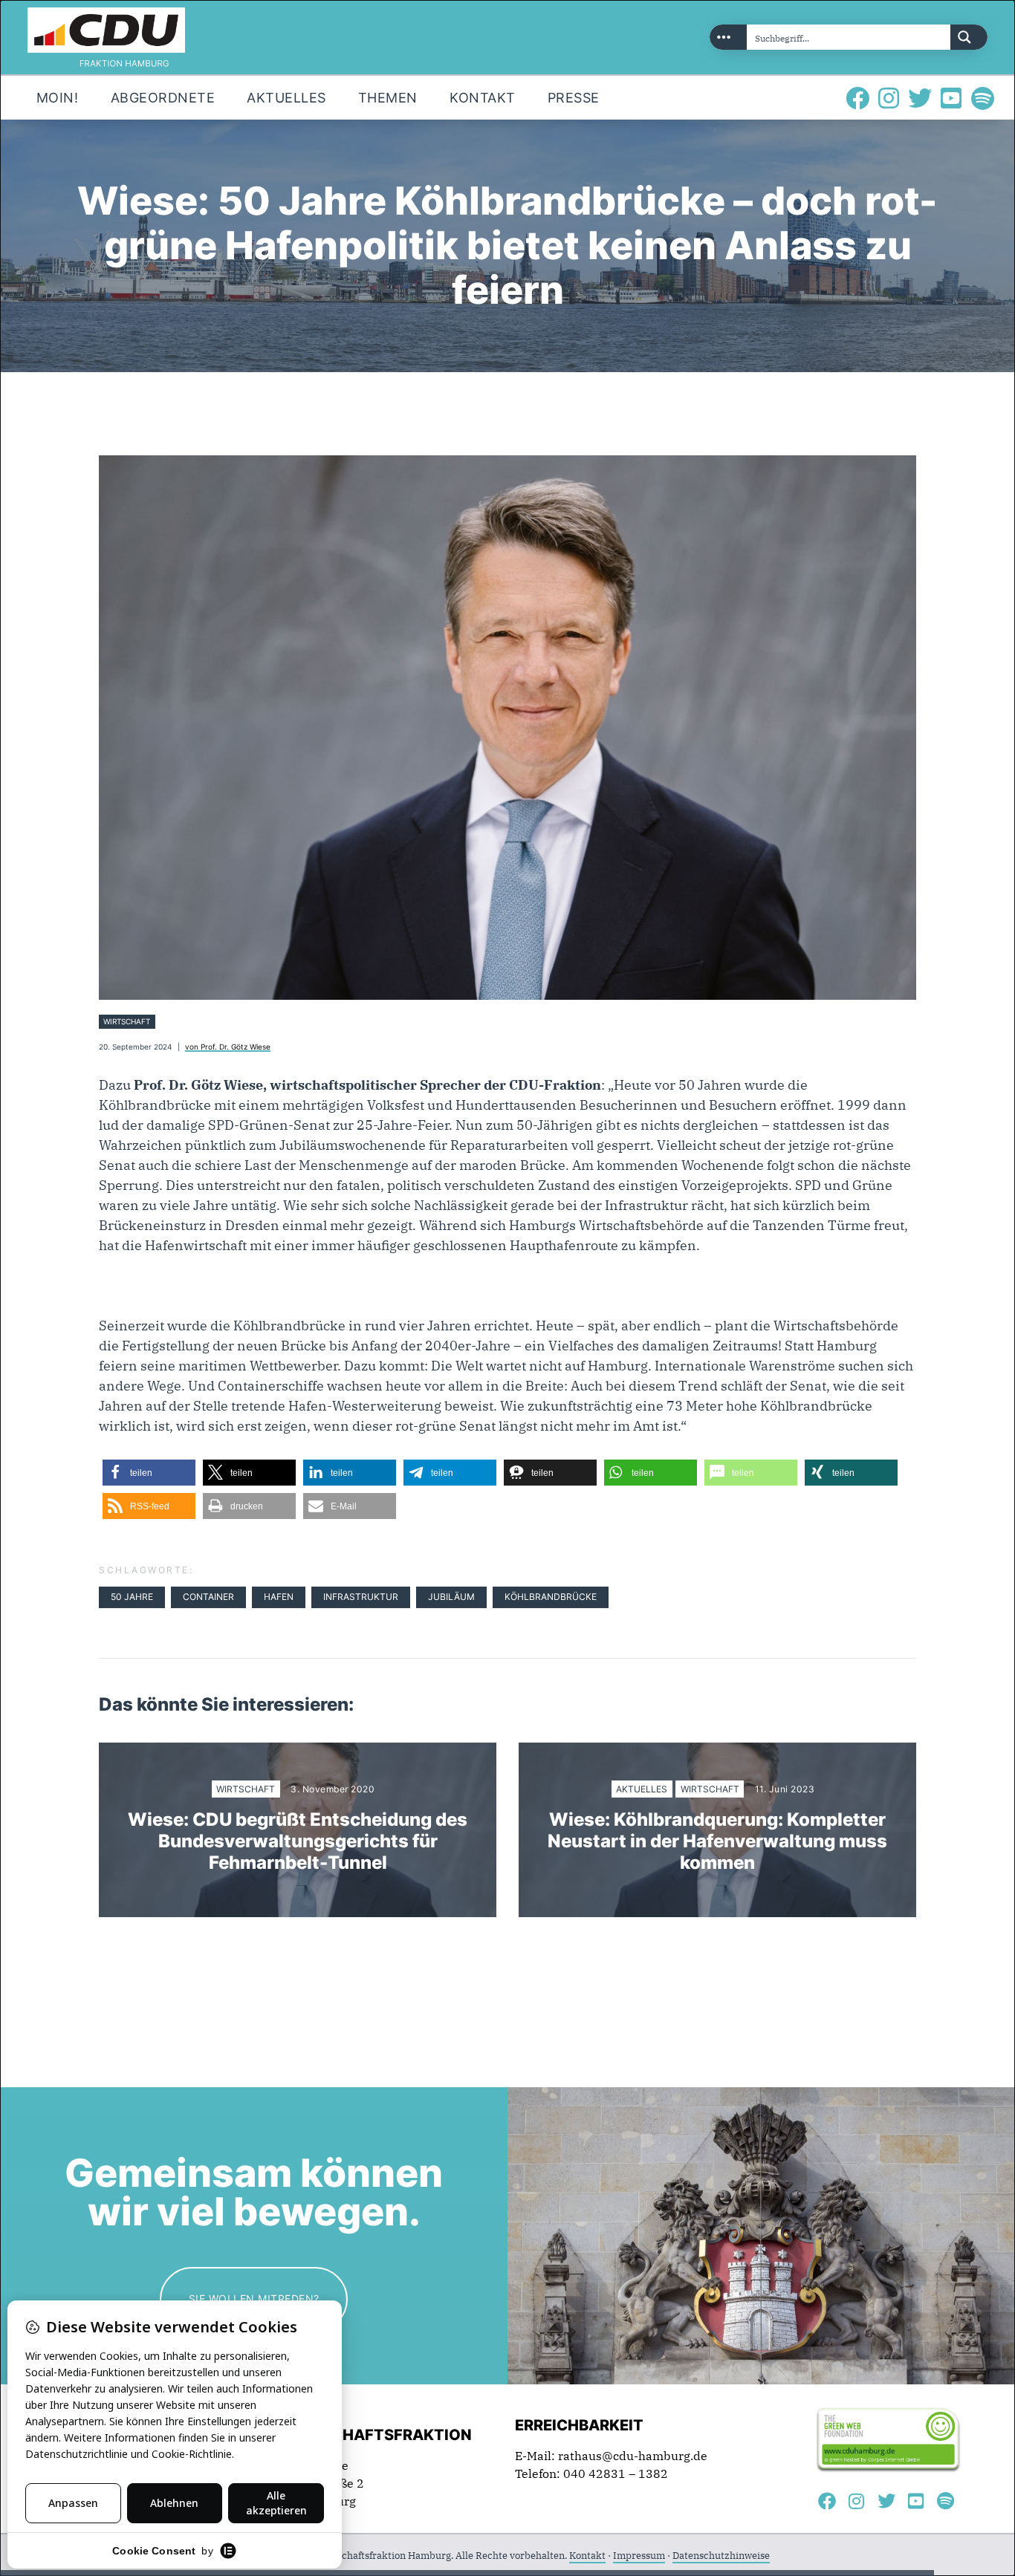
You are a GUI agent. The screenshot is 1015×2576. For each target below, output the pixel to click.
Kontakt (587, 2556)
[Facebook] (857, 98)
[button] (149, 1473)
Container (208, 1597)
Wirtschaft (127, 1022)
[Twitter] (920, 98)
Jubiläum (451, 1597)
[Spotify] (982, 98)
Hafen (279, 1597)
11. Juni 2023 (785, 1789)
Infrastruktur (361, 1597)
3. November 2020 (333, 1789)
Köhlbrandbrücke (551, 1597)
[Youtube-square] (951, 98)
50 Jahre (132, 1597)
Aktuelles (642, 1789)
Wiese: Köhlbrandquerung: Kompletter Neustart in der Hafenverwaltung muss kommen (717, 1841)
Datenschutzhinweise (721, 2556)
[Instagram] (889, 98)
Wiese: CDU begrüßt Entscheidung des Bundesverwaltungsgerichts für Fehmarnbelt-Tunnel (298, 1841)
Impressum (639, 2556)
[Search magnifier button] (969, 37)
